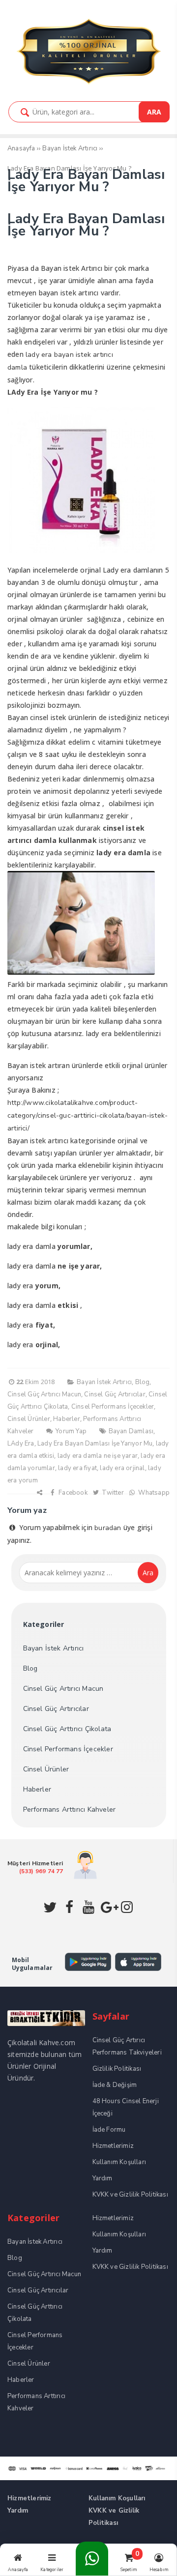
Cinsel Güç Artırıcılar (115, 1394)
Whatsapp (153, 1493)
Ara (148, 1573)
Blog (143, 1382)
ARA (154, 112)
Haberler (67, 1419)
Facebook (72, 1493)
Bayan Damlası (131, 1431)
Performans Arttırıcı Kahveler (70, 1809)
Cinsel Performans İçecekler (113, 1407)
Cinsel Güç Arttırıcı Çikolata (67, 1729)
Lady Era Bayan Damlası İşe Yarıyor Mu (95, 1444)
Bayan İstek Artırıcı (104, 1382)
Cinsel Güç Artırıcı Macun (44, 1394)
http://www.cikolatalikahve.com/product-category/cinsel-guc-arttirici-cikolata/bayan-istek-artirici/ (88, 1115)
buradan (108, 1528)
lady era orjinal (122, 1468)
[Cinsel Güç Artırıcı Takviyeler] (88, 83)
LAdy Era (21, 1444)
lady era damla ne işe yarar (98, 1456)
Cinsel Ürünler (29, 1419)
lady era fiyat (77, 1468)
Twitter (112, 1493)
